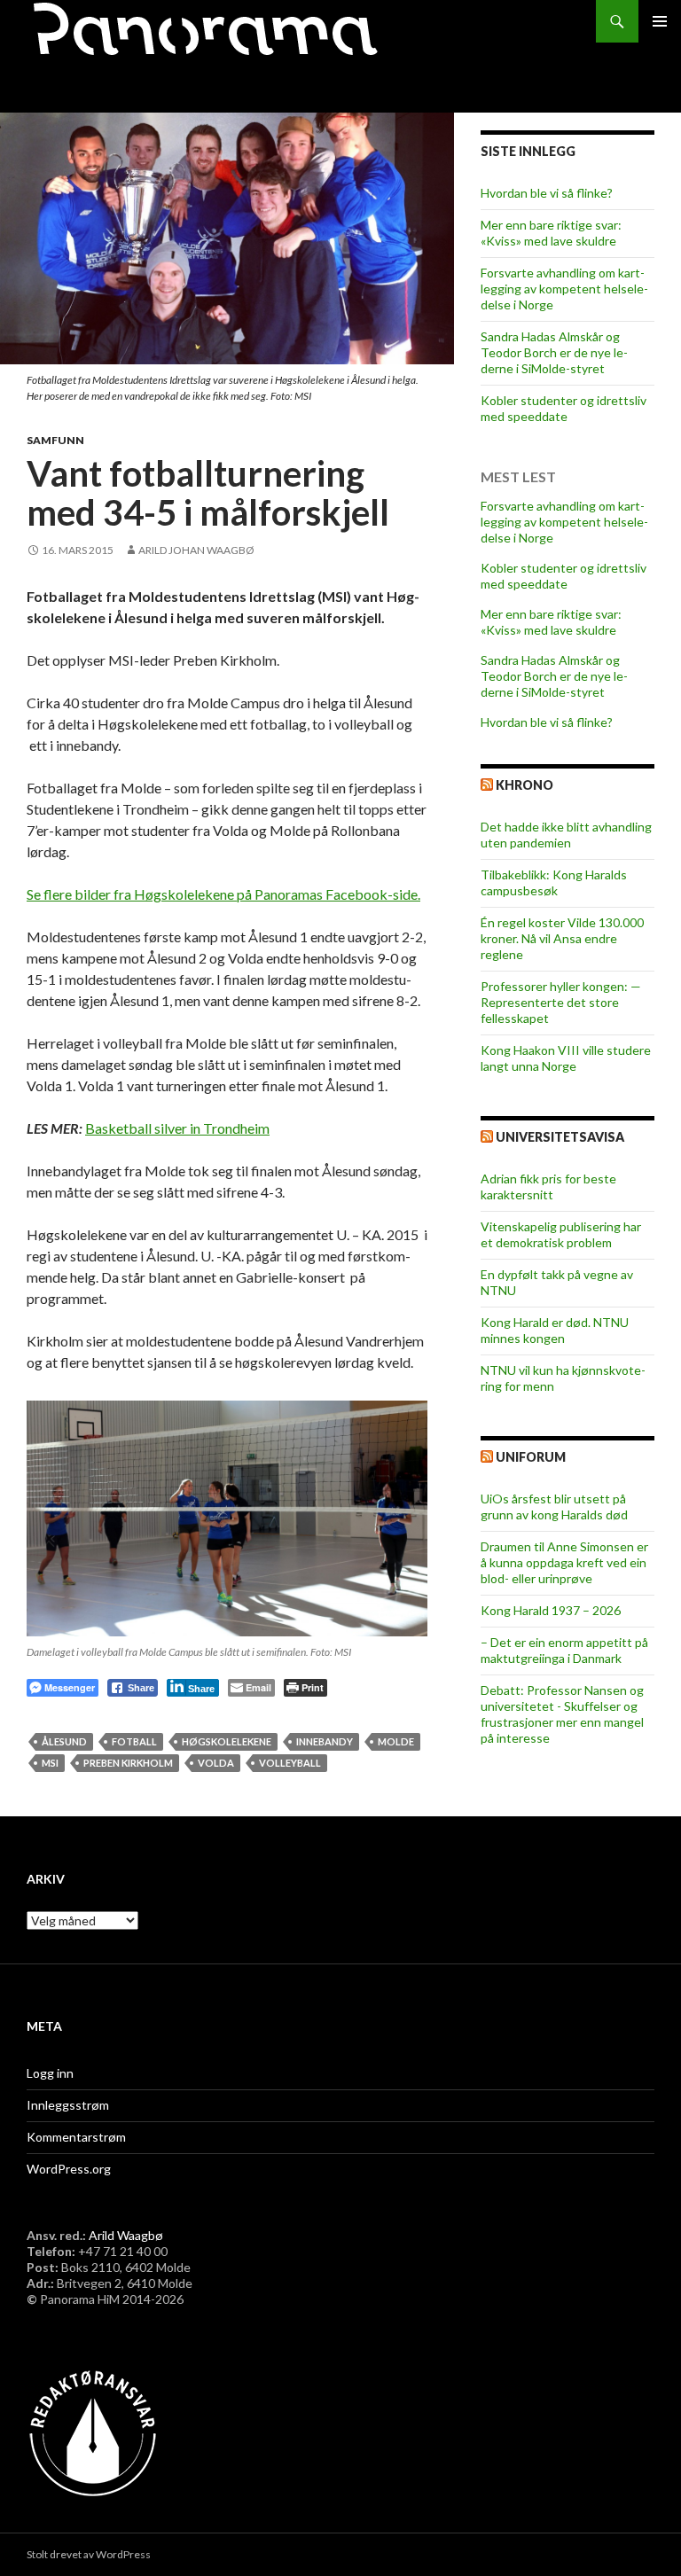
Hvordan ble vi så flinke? (547, 193)
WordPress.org (69, 2169)
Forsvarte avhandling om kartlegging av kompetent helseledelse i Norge (564, 289)
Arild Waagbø (126, 2235)
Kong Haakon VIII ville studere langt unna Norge (566, 1058)
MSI (50, 1763)
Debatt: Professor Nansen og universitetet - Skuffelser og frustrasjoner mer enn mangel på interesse (562, 1714)
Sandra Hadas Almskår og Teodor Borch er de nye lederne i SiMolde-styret (554, 352)
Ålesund (64, 1741)
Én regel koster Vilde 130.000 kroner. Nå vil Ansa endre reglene (562, 938)
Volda (216, 1763)
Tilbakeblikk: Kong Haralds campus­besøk (554, 882)
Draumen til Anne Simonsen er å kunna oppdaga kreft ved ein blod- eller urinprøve (564, 1562)
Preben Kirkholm (128, 1763)
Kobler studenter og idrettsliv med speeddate (564, 408)
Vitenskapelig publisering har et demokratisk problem (561, 1234)
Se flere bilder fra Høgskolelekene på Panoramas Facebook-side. (223, 894)
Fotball (134, 1741)
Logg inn (50, 2073)
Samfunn (55, 440)
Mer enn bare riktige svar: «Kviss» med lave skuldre (551, 233)
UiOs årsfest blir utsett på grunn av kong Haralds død (554, 1507)
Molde (396, 1741)
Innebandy (325, 1741)
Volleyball (290, 1763)
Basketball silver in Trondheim (177, 1128)
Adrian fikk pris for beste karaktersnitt (548, 1187)
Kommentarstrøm (76, 2137)
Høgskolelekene (227, 1741)
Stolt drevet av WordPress (89, 2554)
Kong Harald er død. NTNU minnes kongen (555, 1330)
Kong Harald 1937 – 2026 (551, 1610)
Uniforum (531, 1457)
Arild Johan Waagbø (196, 550)
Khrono (524, 785)
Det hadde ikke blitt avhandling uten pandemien (566, 835)
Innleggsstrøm (68, 2105)
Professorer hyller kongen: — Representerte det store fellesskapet (561, 1002)
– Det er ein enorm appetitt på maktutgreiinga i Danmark (564, 1650)
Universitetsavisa (560, 1137)
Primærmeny (660, 21)
